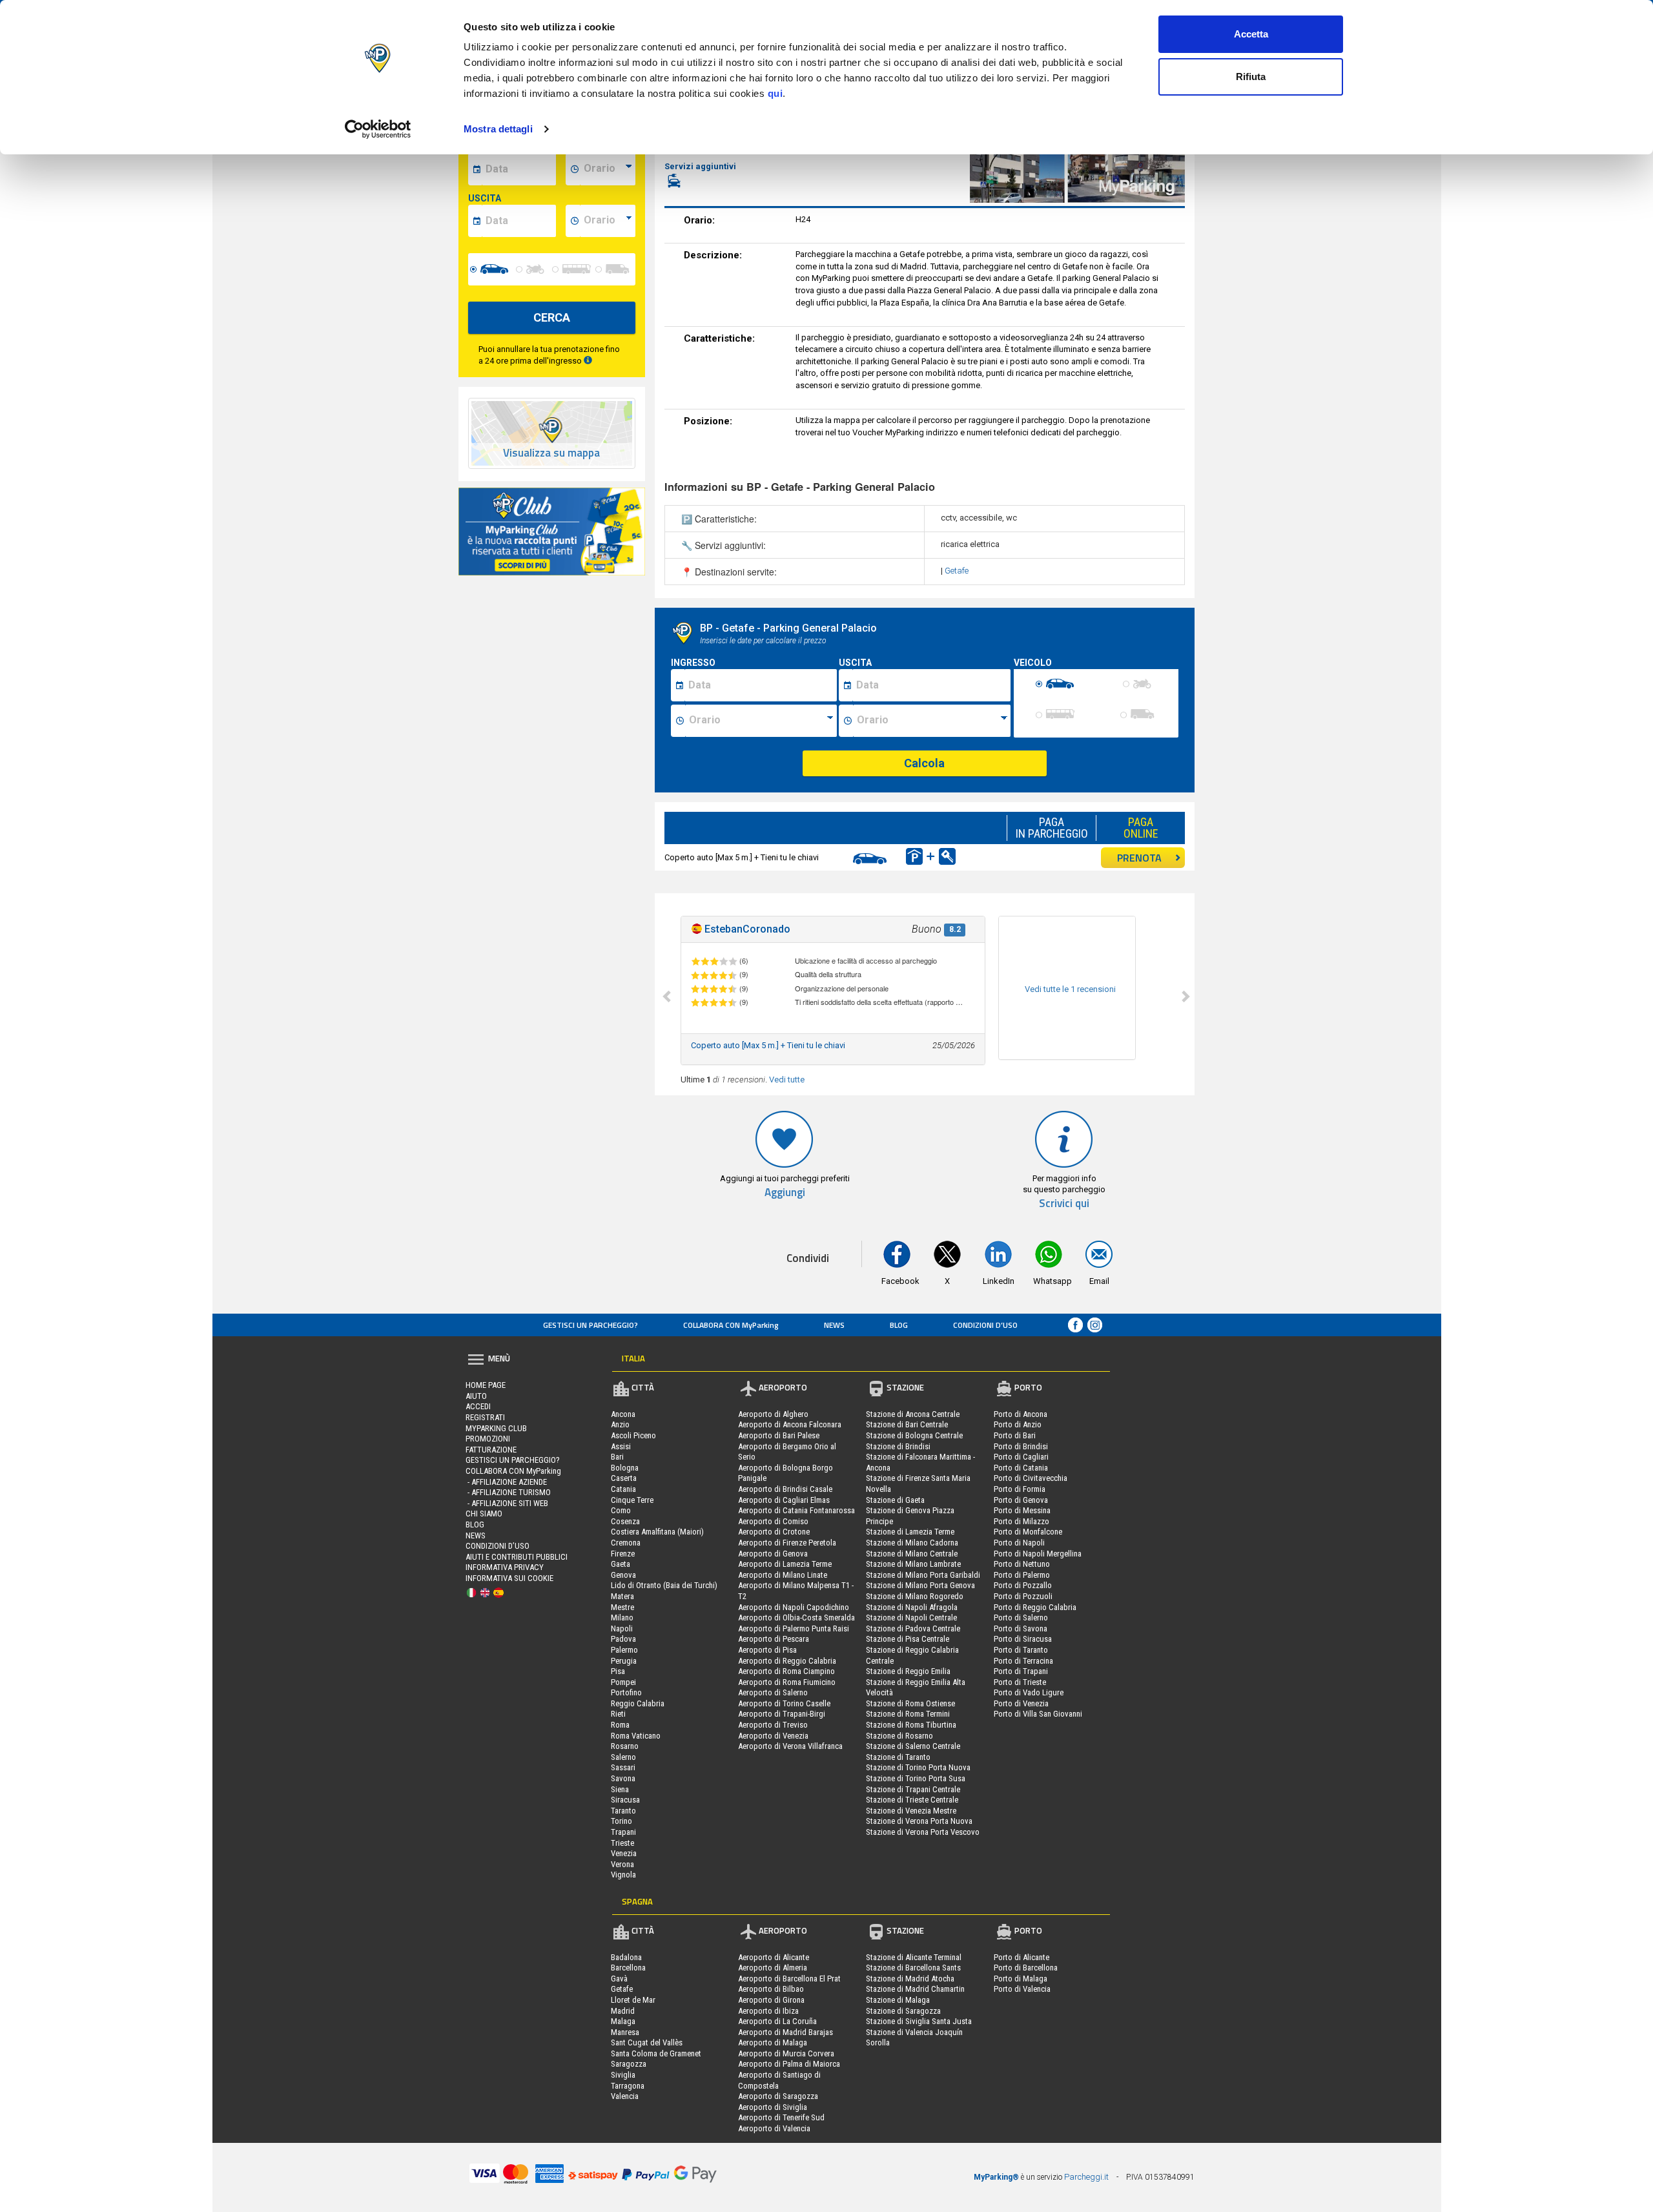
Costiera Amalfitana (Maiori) (657, 1532)
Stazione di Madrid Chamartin (915, 1989)
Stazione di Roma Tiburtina (911, 1725)
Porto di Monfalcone (1028, 1532)
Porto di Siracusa (1023, 1639)
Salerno (623, 1757)
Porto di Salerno (1021, 1618)
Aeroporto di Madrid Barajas (785, 2032)
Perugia (624, 1661)
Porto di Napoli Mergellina (1038, 1554)
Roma (620, 1725)
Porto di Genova (1021, 1500)
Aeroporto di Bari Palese (779, 1435)
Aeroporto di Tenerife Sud (781, 2117)
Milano (622, 1618)
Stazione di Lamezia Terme (910, 1532)
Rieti (618, 1714)
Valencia (625, 2096)
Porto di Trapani (1021, 1671)
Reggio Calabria (638, 1703)
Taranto (623, 1811)
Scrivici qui (1064, 1204)
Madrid (623, 2011)
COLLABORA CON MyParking (731, 1325)
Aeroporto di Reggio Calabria (787, 1661)
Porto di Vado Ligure (1029, 1692)
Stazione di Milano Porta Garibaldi (923, 1575)
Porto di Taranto (1021, 1650)
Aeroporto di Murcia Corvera (786, 2053)
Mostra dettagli (498, 129)
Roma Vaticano (636, 1736)
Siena (620, 1789)
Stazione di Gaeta (895, 1500)
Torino (621, 1821)
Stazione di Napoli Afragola (912, 1607)
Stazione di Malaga (898, 2000)
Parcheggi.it (1086, 2177)
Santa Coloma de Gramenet (656, 2053)
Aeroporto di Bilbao (771, 1989)
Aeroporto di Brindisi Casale (785, 1489)
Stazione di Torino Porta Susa (916, 1778)
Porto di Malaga (1021, 1979)
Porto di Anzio (1018, 1424)
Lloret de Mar (633, 2000)
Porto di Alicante (1022, 1957)
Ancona (623, 1414)
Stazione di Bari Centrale (907, 1424)
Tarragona (628, 2086)
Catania (623, 1489)
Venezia (624, 1853)
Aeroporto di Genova (773, 1554)
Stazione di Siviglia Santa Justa (919, 2021)
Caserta (624, 1478)
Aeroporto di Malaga (773, 2042)
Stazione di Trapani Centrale (913, 1789)
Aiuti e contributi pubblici (517, 1557)
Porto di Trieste (1020, 1682)
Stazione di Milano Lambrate (913, 1564)
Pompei (623, 1682)
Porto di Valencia (1022, 1989)
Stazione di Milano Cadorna (912, 1543)
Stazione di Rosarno (899, 1736)
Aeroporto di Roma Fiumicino (787, 1682)
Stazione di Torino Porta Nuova (918, 1767)
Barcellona (628, 1968)
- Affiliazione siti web (507, 1503)
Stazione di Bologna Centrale (914, 1435)
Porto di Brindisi (1021, 1446)
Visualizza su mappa (551, 453)
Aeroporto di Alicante (774, 1957)
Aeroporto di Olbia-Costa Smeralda (796, 1618)
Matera (622, 1596)
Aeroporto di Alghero (773, 1414)
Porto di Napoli (1019, 1543)
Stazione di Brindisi (898, 1446)
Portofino (626, 1692)
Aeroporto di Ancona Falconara (790, 1424)
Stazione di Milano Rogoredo (915, 1596)
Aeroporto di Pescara (774, 1639)
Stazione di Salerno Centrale (913, 1746)
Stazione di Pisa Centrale (908, 1639)
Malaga (623, 2021)
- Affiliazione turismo (508, 1492)
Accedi (478, 1406)
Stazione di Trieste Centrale (912, 1800)
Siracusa (625, 1800)
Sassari (623, 1767)
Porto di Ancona (1021, 1414)
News (834, 1325)
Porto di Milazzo (1022, 1521)
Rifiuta (1251, 77)
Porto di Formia (1020, 1489)
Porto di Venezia (1021, 1703)
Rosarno (625, 1746)
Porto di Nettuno (1022, 1564)
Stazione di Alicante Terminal (914, 1957)
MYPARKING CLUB (496, 1428)
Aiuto (476, 1396)
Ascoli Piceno (633, 1435)
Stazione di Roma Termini (908, 1714)
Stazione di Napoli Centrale (911, 1618)
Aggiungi (785, 1193)
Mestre (622, 1607)
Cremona (626, 1543)
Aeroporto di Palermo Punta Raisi (794, 1628)
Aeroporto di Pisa (767, 1650)
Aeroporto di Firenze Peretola (787, 1543)
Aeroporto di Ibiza (768, 2011)
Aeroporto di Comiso (773, 1521)
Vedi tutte (787, 1080)
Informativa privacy (505, 1567)
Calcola (924, 763)
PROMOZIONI (488, 1439)
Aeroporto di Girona (771, 2000)
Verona (622, 1864)
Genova (623, 1575)
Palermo (624, 1650)
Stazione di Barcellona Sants (913, 1968)
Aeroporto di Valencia (774, 2128)
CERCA (552, 317)
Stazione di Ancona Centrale (913, 1414)
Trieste (622, 1843)
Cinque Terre (632, 1500)
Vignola (623, 1875)
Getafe (957, 571)
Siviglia (623, 2075)
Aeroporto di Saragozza (778, 2096)
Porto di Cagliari (1021, 1457)
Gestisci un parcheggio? (590, 1325)
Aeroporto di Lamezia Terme (785, 1564)
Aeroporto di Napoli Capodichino (794, 1607)
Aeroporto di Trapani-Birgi (782, 1714)
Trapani (623, 1832)
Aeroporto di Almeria (773, 1968)
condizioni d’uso (985, 1325)
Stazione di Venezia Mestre (911, 1811)
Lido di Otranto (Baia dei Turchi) (664, 1585)
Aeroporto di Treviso (773, 1725)
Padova (623, 1639)
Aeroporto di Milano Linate (783, 1575)
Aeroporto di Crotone (774, 1532)
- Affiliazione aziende (506, 1482)
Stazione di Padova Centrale (913, 1628)
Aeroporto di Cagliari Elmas (784, 1500)
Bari (617, 1457)
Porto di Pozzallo (1023, 1585)
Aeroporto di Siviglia (773, 2107)
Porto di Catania (1021, 1468)
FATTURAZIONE (491, 1450)
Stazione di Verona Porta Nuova (919, 1821)
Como (621, 1510)
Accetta (1251, 34)
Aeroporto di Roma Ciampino (786, 1671)
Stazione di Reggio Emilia (908, 1671)
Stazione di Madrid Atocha (910, 1979)
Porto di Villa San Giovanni (1038, 1714)
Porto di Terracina (1023, 1661)
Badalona (626, 1957)
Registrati (485, 1417)
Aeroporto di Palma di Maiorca (789, 2064)
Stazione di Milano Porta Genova (920, 1585)
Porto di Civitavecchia (1031, 1478)
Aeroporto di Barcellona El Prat (789, 1979)
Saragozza (629, 2064)
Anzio (620, 1424)
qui (775, 93)
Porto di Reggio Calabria (1035, 1607)
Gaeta (621, 1564)
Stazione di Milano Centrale (912, 1554)
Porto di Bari (1015, 1435)
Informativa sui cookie (509, 1578)
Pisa (618, 1671)
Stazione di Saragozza (903, 2011)
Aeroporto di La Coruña (777, 2021)
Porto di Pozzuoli (1023, 1596)
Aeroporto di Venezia (773, 1736)
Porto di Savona (1021, 1628)
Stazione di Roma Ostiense (910, 1703)
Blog (899, 1325)
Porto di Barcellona (1026, 1968)
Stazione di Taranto (898, 1757)
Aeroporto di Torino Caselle (784, 1703)
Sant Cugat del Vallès (647, 2042)
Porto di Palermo (1022, 1575)
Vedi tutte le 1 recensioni (1070, 989)
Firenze (623, 1554)
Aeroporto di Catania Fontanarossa (796, 1510)
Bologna (625, 1468)
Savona (623, 1778)
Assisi (621, 1446)
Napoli (622, 1628)
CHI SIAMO (484, 1514)
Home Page (486, 1385)
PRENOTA (1139, 858)
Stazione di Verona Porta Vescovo (923, 1832)
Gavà (619, 1979)
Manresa (625, 2032)
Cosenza (625, 1521)
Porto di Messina (1022, 1510)
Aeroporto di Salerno (773, 1692)
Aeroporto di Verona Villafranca (790, 1746)
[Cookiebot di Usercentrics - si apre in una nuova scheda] (378, 129)
